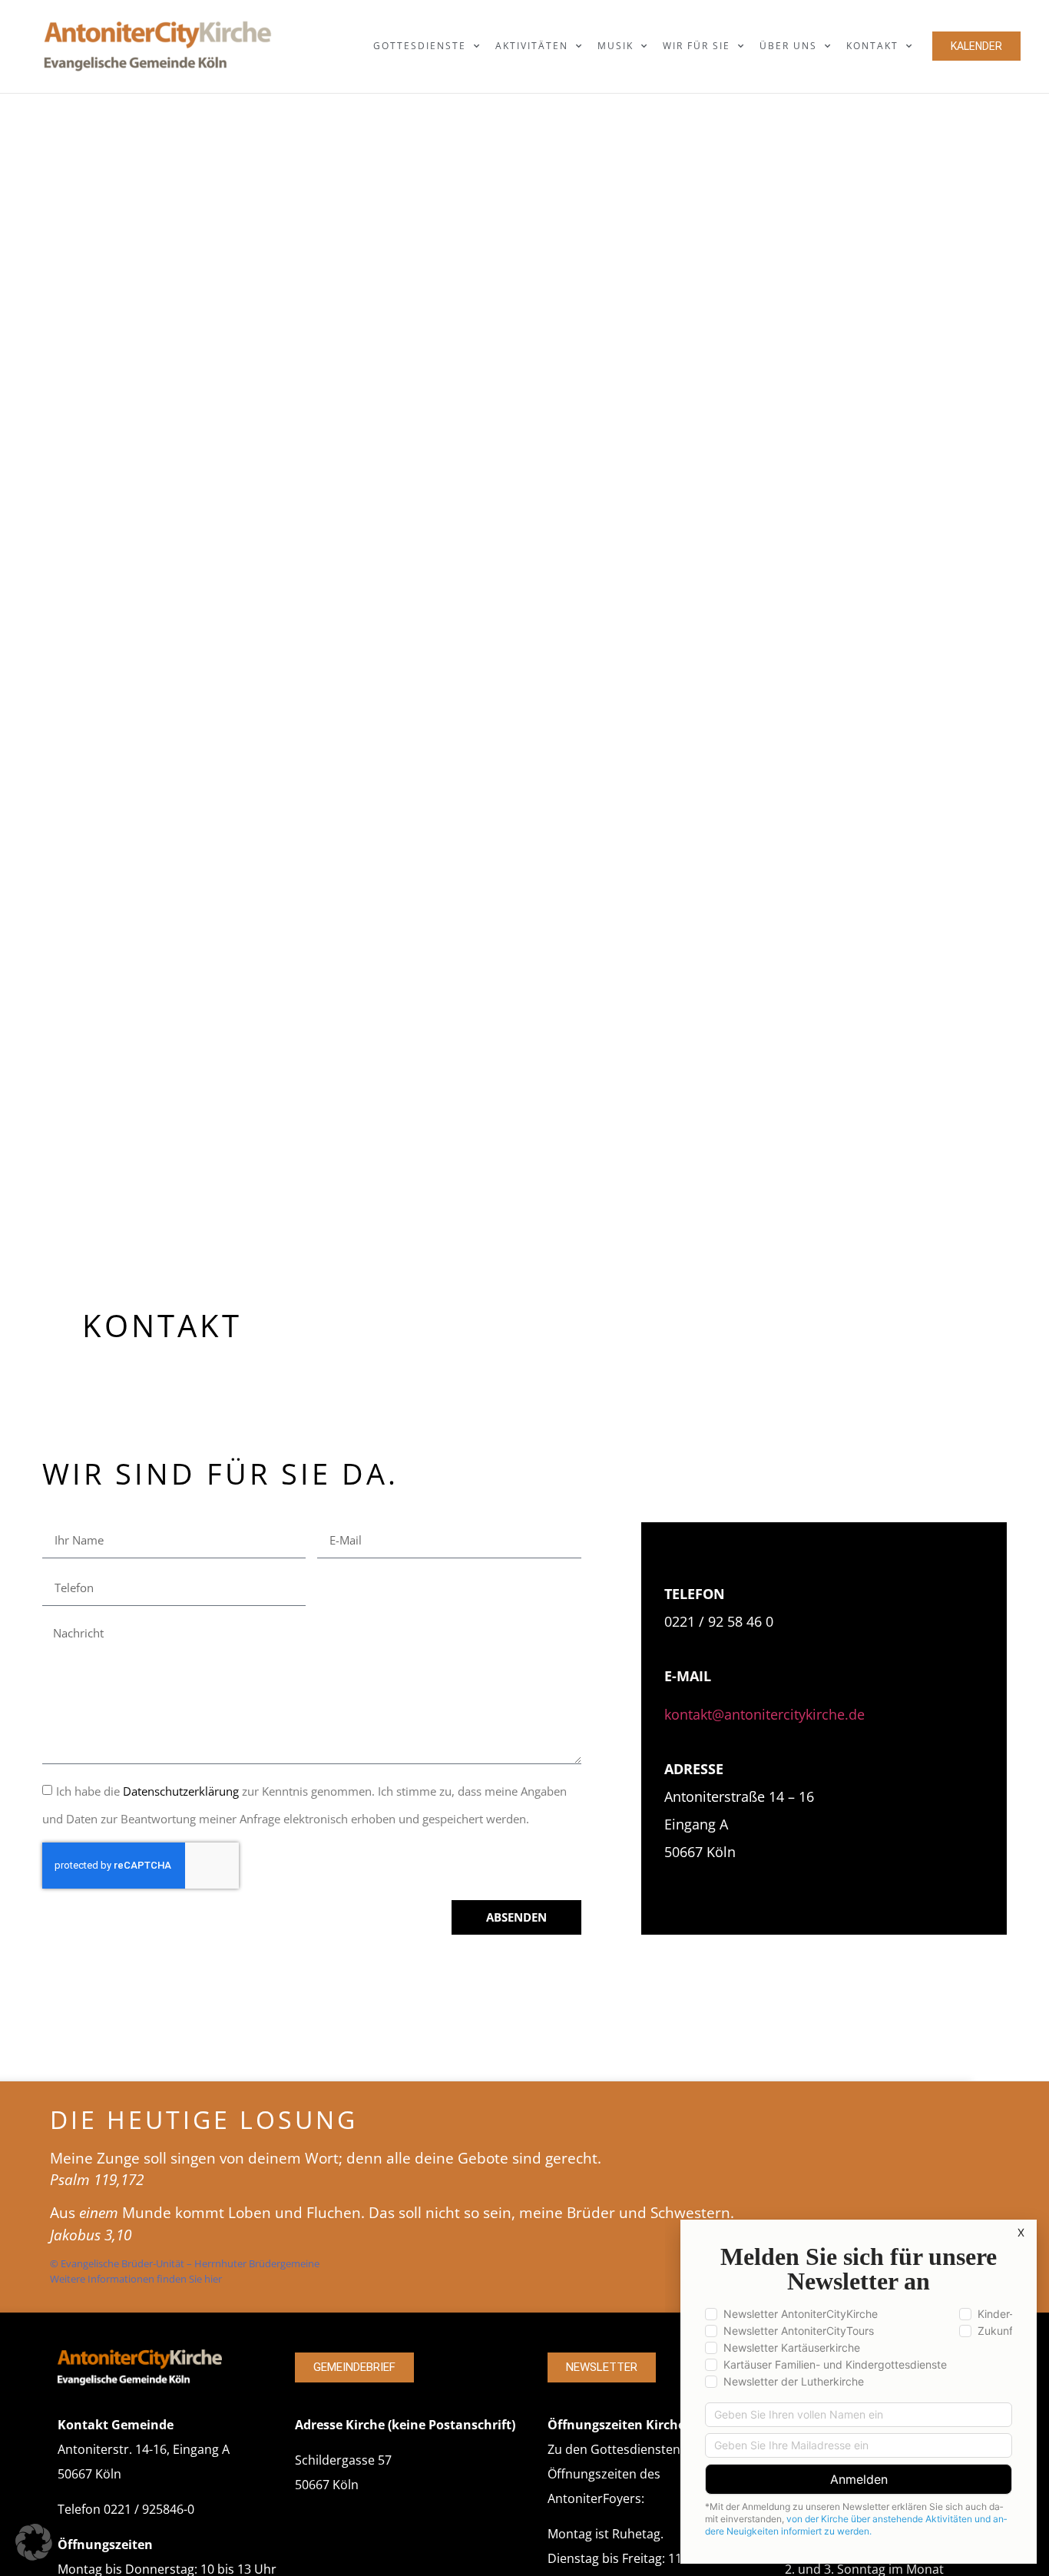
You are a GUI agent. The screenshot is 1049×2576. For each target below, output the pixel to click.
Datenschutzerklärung (181, 1791)
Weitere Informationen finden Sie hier (136, 2279)
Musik (616, 46)
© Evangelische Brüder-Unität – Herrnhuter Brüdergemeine (185, 2263)
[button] (34, 2542)
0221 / (686, 1621)
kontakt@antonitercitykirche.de (764, 1714)
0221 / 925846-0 (149, 2509)
